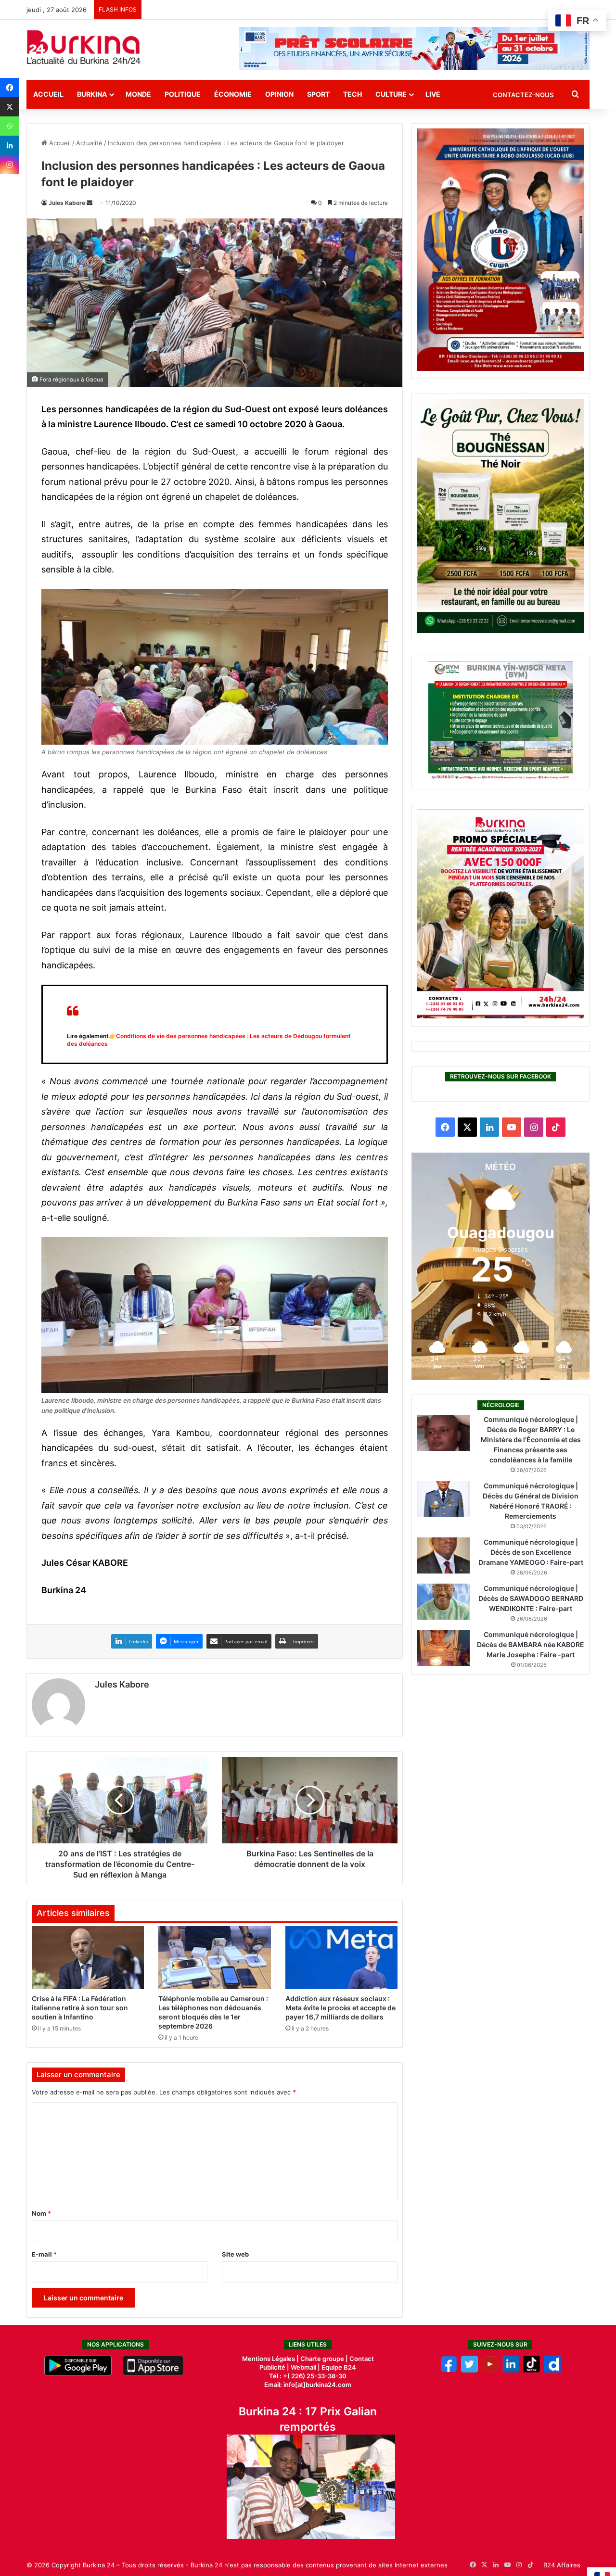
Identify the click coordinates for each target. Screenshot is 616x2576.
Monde (138, 94)
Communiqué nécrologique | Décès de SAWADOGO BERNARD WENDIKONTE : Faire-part (531, 1598)
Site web (235, 2254)
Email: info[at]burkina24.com (308, 2385)
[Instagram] (10, 165)
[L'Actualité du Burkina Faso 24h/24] (84, 47)
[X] (10, 107)
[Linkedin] (10, 145)
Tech (353, 94)
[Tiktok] (532, 2370)
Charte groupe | (325, 2359)
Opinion (279, 94)
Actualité (89, 143)
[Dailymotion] (552, 2370)
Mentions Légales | (271, 2359)
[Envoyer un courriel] (90, 203)
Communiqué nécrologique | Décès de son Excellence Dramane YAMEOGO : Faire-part (531, 1552)
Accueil (48, 94)
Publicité (272, 2367)
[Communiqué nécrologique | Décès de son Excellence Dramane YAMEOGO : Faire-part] (443, 1555)
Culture (391, 94)
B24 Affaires (562, 2565)
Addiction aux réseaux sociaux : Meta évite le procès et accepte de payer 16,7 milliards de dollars (340, 2008)
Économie (233, 94)
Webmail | (305, 2367)
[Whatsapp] (10, 126)
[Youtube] (490, 2370)
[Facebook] (10, 88)
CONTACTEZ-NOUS (523, 95)
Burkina (92, 94)
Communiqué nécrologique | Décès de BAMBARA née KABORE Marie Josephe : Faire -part (531, 1644)
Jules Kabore (67, 203)
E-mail (44, 2254)
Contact (362, 2359)
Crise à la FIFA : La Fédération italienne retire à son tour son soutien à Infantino (80, 2008)
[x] (469, 2370)
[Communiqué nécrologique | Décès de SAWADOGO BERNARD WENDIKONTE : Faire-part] (443, 1602)
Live (433, 94)
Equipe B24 (338, 2367)
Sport (318, 94)
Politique (183, 94)
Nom (41, 2213)
